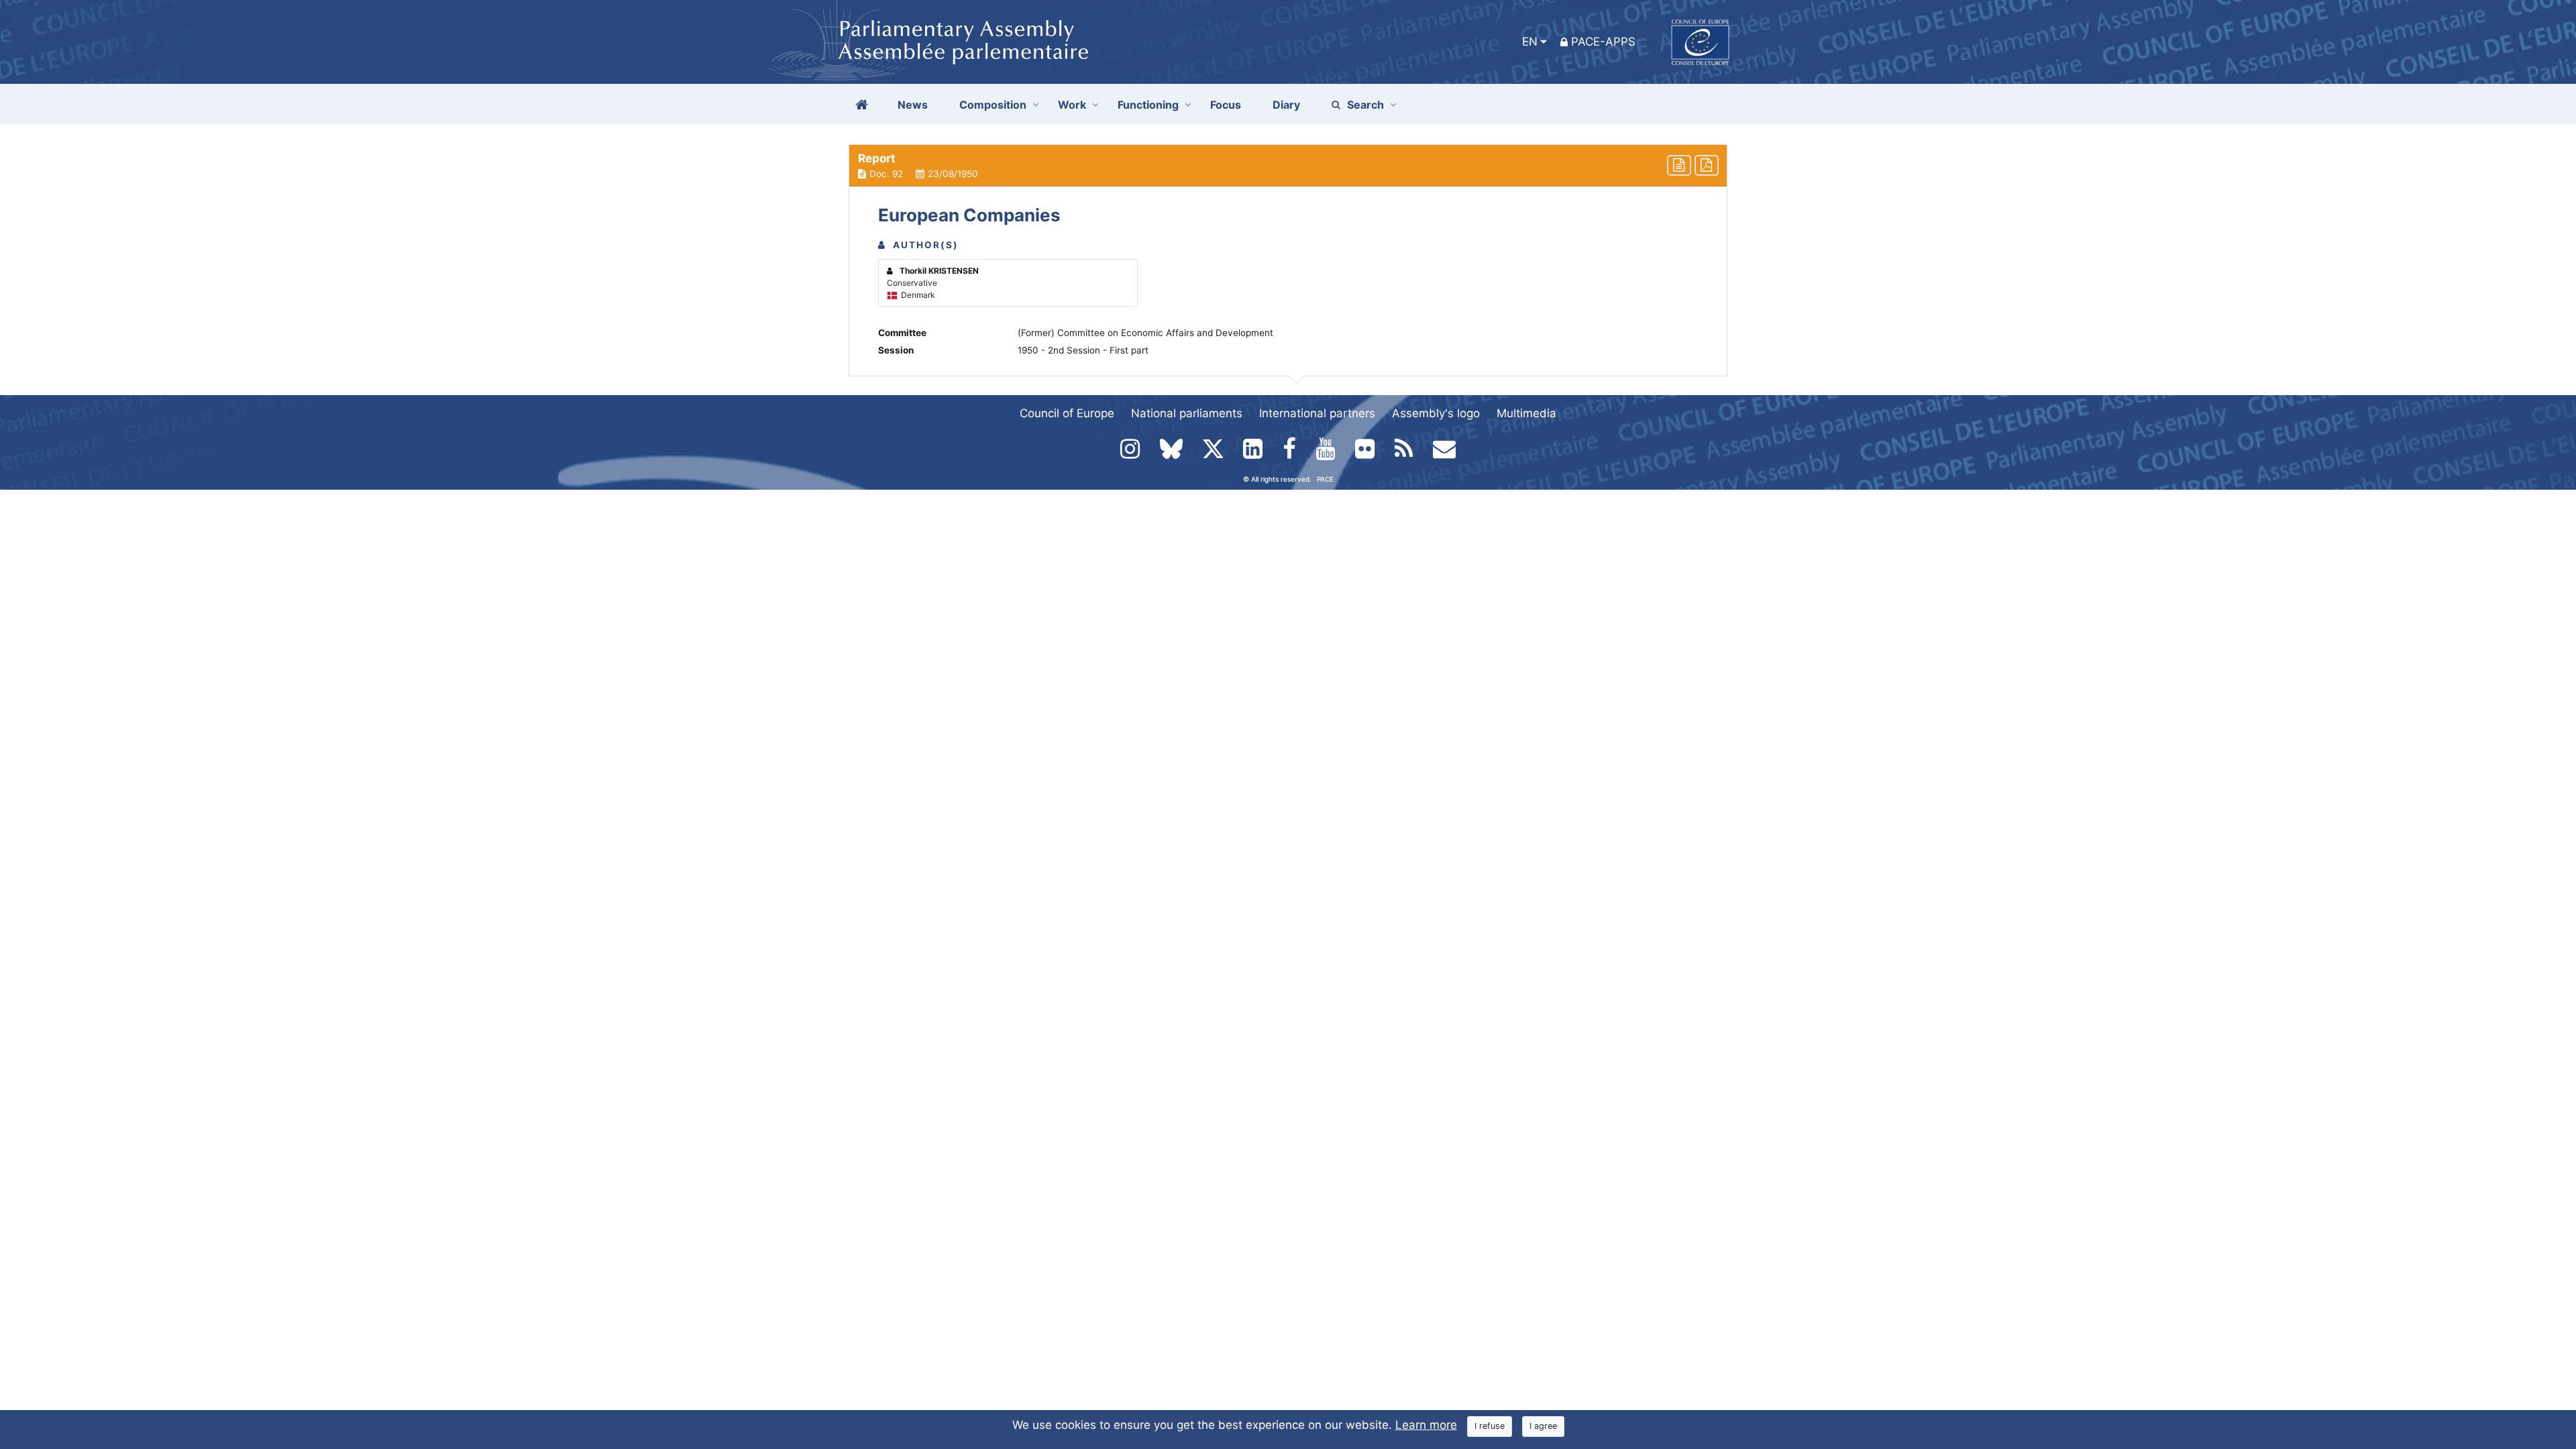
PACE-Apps (1603, 42)
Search (1365, 105)
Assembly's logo (1436, 413)
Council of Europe (1067, 413)
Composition (993, 105)
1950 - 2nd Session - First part (1083, 350)
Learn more (1426, 1425)
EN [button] (1530, 42)
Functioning (1148, 105)
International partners (1317, 413)
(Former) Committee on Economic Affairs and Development (1145, 333)
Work (1072, 105)
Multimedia (1526, 413)
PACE (1325, 479)
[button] (1288, 166)
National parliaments (1187, 413)
